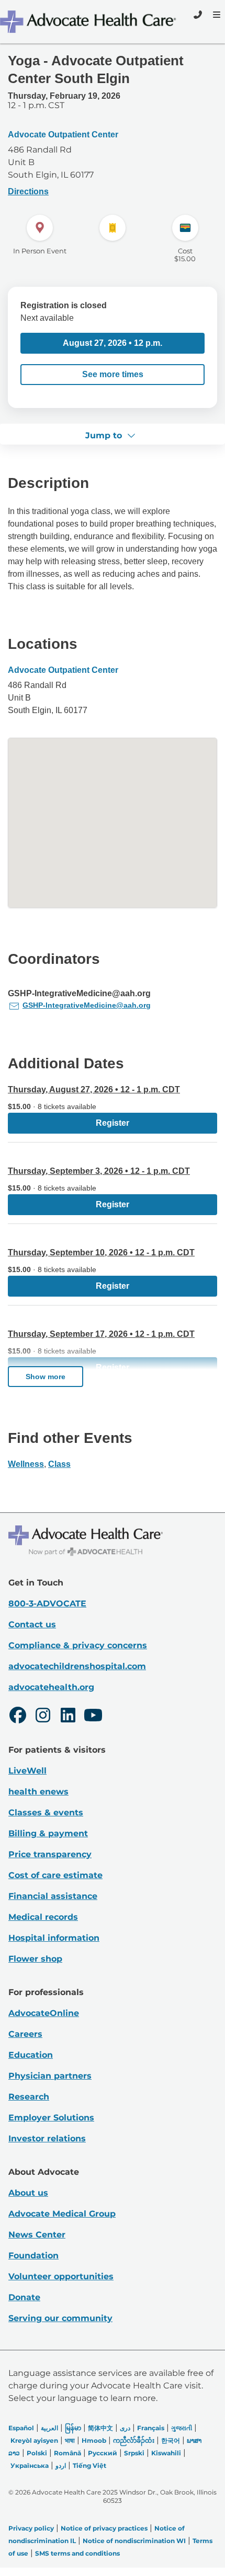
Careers (25, 2034)
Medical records (43, 1917)
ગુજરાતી (182, 2428)
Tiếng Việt (89, 2466)
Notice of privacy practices (104, 2528)
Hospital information (54, 1938)
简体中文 (100, 2428)
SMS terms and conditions (77, 2553)
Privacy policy (31, 2528)
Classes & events (46, 1812)
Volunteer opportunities (61, 2276)
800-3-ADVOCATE (47, 1604)
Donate (24, 2297)
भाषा (70, 2440)
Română (67, 2453)
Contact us (32, 1624)
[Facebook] (18, 1717)
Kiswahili (166, 2453)
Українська (30, 2466)
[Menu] (216, 15)
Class (59, 1464)
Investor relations (47, 2138)
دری (125, 2428)
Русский (103, 2453)
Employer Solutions (51, 2118)
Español (21, 2428)
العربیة (49, 2428)
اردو (61, 2466)
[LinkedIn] (68, 1717)
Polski (37, 2453)
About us (28, 2193)
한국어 (171, 2440)
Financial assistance (53, 1896)
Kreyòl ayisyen (34, 2440)
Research (29, 2097)
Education (31, 2055)
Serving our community (60, 2318)
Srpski (134, 2453)
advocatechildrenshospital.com (77, 1666)
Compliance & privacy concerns (78, 1645)
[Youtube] (93, 1717)
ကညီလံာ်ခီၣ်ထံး (134, 2440)
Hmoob (94, 2440)
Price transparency (50, 1854)
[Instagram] (43, 1717)
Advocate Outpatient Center (63, 135)
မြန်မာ (73, 2428)
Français (151, 2428)
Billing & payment (48, 1833)
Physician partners (50, 2076)
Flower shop (35, 1959)
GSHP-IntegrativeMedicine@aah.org (87, 1005)
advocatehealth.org (51, 1687)
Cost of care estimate (55, 1875)
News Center (37, 2235)
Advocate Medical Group (62, 2214)
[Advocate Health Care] (89, 22)
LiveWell (27, 1771)
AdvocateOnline (44, 2013)
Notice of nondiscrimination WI (134, 2541)
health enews (38, 1792)
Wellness (26, 1464)
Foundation (33, 2256)
